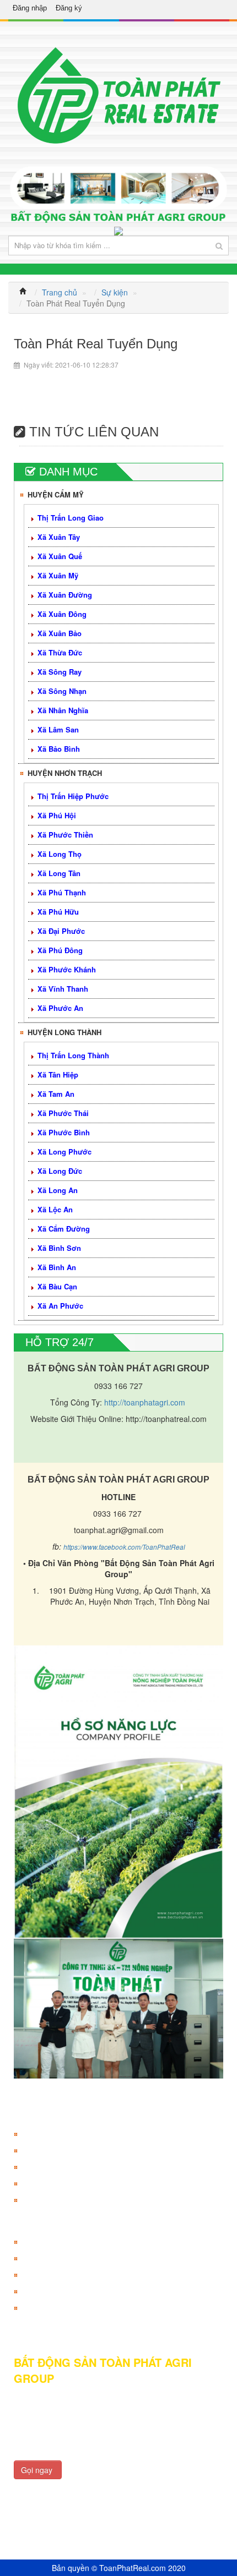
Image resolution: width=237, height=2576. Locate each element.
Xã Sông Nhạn (62, 691)
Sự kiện (115, 292)
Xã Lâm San (58, 729)
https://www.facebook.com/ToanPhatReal (124, 1547)
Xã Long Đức (60, 1171)
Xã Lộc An (55, 1209)
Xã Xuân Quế (60, 556)
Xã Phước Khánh (67, 969)
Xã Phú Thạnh (62, 892)
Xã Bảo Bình (59, 749)
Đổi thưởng (41, 2184)
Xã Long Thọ (60, 854)
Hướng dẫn (42, 2242)
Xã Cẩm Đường (64, 1229)
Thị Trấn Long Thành (73, 1055)
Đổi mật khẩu (45, 2200)
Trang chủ (60, 292)
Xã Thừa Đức (60, 652)
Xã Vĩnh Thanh (63, 989)
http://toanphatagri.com (145, 1402)
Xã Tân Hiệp (58, 1074)
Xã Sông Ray (60, 672)
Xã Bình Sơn (59, 1248)
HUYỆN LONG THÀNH (64, 1032)
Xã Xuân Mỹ (58, 575)
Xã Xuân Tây (59, 537)
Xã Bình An (57, 1267)
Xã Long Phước (64, 1152)
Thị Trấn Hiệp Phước (73, 796)
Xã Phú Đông (60, 950)
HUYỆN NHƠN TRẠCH (65, 773)
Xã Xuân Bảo (60, 633)
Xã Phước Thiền (65, 835)
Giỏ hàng (38, 2167)
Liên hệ (35, 2308)
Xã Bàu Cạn (57, 1286)
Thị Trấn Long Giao (71, 518)
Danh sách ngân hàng (61, 2258)
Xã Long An (58, 1190)
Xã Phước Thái (63, 1113)
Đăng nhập (30, 8)
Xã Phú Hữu (58, 912)
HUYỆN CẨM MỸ (56, 494)
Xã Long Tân (59, 873)
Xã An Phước (60, 1306)
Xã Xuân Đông (62, 614)
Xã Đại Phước (61, 931)
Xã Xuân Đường (65, 595)
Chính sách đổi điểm (58, 2275)
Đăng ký (69, 8)
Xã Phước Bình (64, 1132)
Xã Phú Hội (57, 815)
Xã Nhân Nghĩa (63, 710)
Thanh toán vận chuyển (63, 2291)
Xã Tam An (56, 1094)
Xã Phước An (60, 1008)
